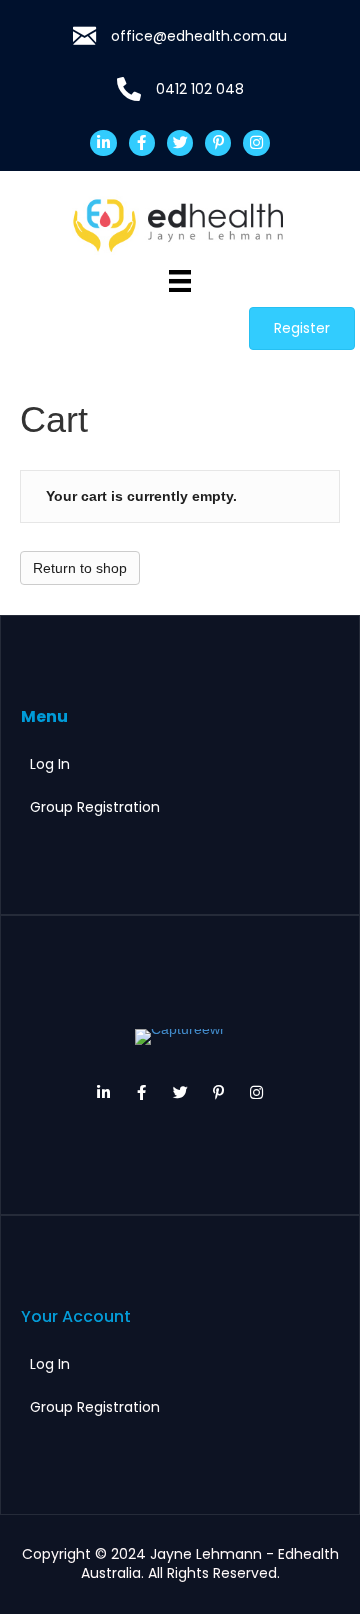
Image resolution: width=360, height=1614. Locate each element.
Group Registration (95, 807)
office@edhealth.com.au (199, 36)
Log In (50, 764)
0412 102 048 (200, 89)
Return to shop (80, 568)
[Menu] (180, 281)
